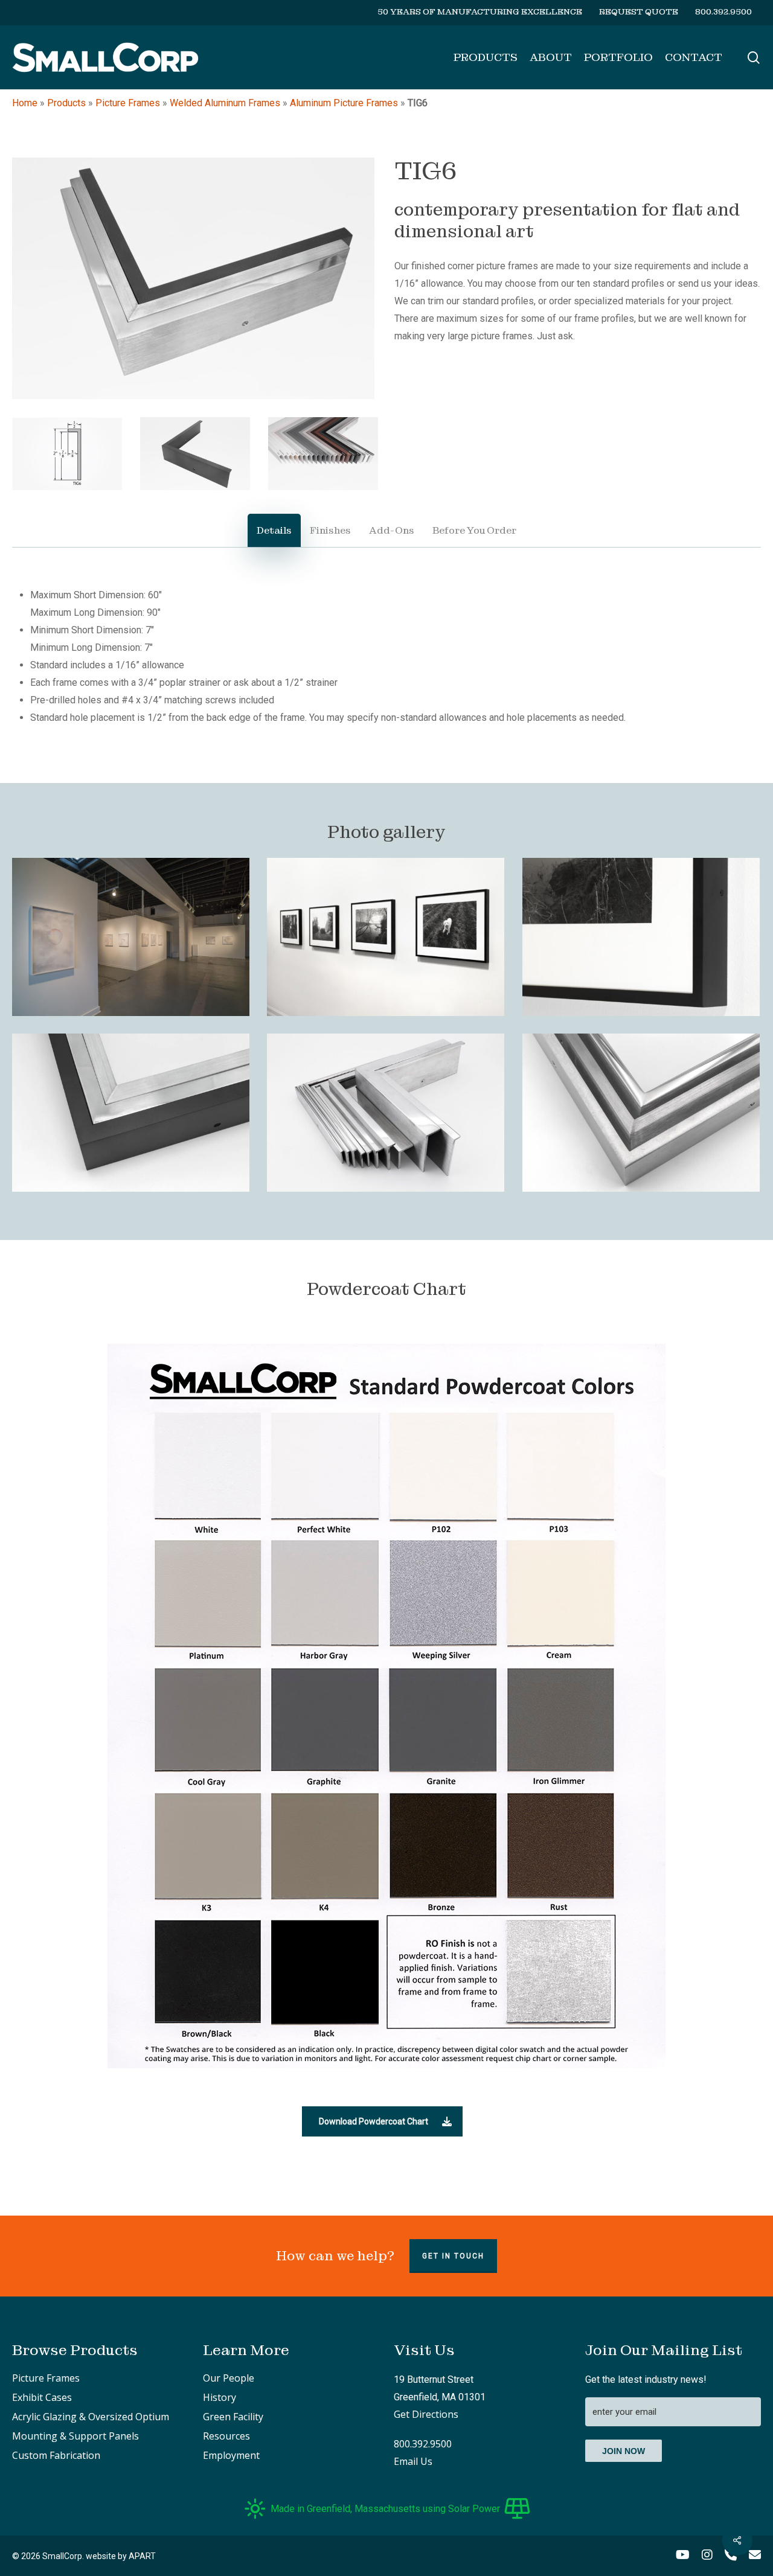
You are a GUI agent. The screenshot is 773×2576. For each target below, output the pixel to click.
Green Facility (233, 2417)
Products (66, 103)
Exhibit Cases (42, 2397)
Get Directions (426, 2414)
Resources (226, 2436)
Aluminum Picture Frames (344, 103)
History (220, 2397)
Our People (229, 2378)
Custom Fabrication (56, 2455)
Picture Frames (128, 103)
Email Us (413, 2461)
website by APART (121, 2556)
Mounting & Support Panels (75, 2436)
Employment (231, 2455)
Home (25, 103)
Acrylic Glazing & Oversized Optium (91, 2417)
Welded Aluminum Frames (225, 103)
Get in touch (453, 2256)
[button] (274, 530)
